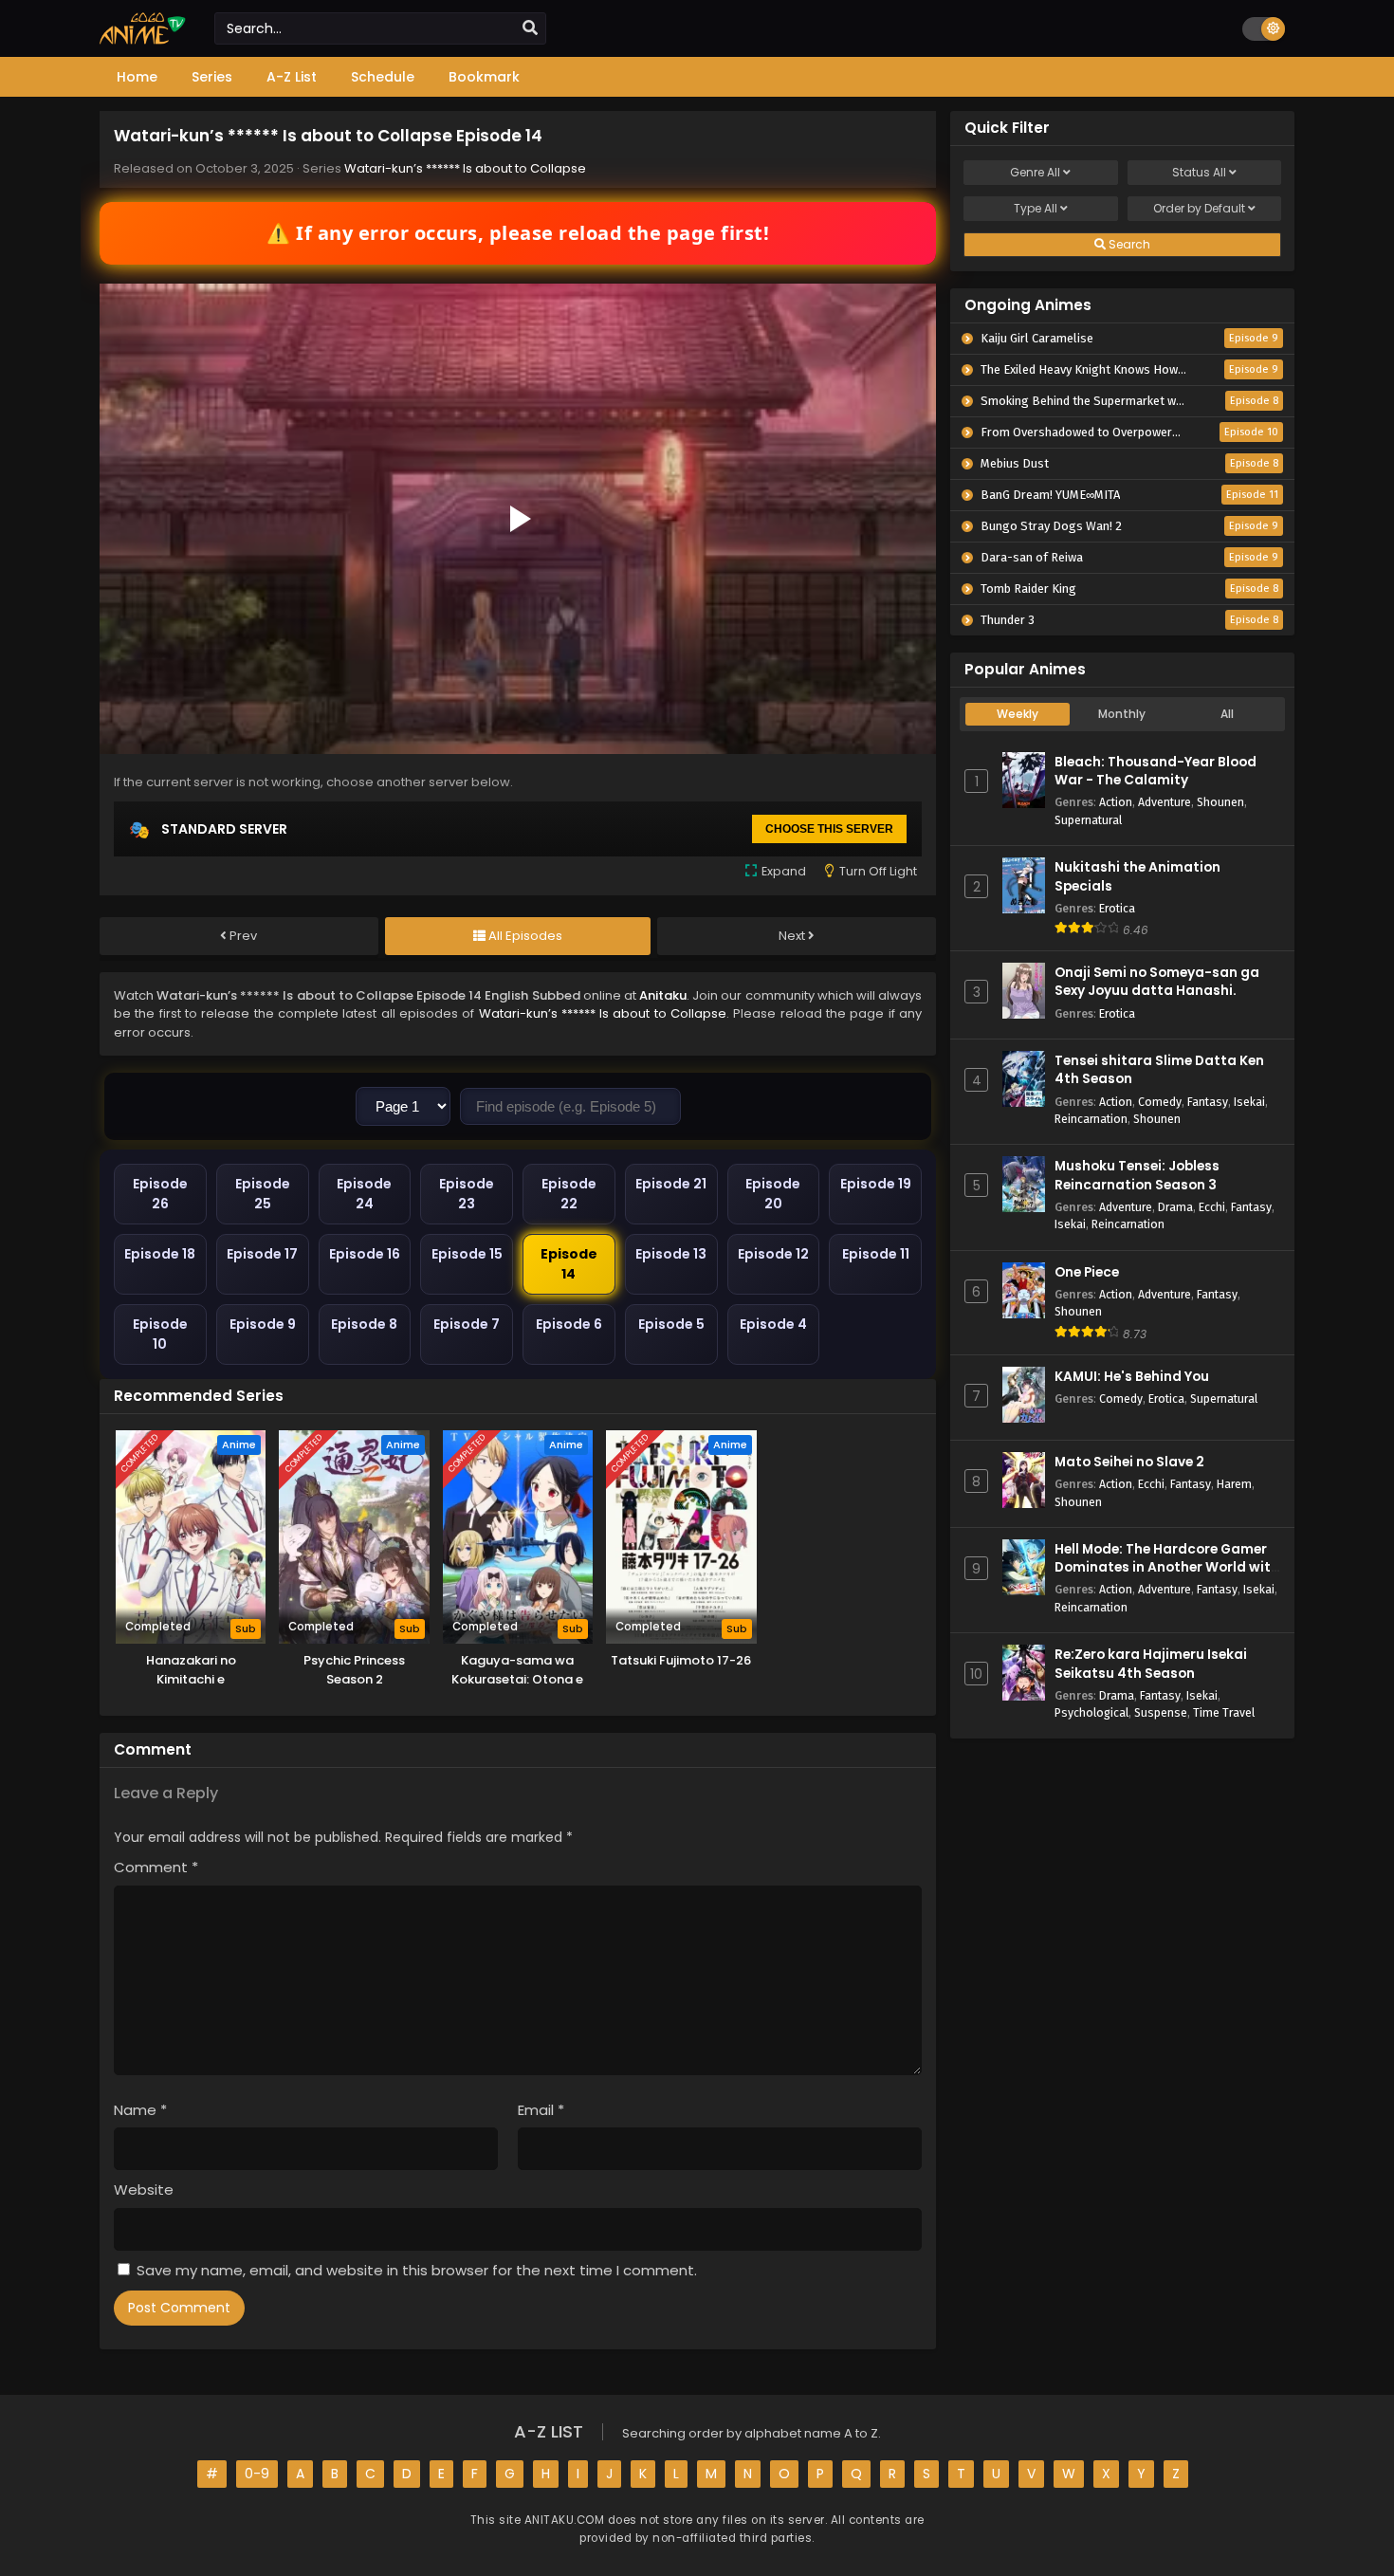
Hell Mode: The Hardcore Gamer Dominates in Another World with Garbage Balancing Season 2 (1167, 1567)
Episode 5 (671, 1324)
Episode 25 (263, 1194)
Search (1128, 244)
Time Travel (1224, 1712)
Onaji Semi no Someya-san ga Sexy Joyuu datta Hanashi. (1157, 982)
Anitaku (663, 995)
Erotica (1117, 908)
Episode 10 (160, 1334)
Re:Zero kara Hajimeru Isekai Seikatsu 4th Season (1151, 1664)
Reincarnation (1091, 1119)
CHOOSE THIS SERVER (829, 829)
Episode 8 (364, 1324)
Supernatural (1088, 820)
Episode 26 (160, 1194)
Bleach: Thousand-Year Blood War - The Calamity (1156, 771)
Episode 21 (671, 1184)
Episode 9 (263, 1324)
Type (1036, 208)
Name (140, 2110)
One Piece (1087, 1272)
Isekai (1249, 1102)
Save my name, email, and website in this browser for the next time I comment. (417, 2270)
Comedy (1160, 1102)
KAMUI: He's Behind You (1132, 1377)
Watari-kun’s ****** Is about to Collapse (465, 168)
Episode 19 (876, 1184)
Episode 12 (773, 1254)
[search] (530, 28)
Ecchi (1212, 1207)
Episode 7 (467, 1324)
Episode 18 (160, 1254)
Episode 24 (364, 1194)
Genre (1035, 172)
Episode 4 (773, 1324)
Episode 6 (569, 1324)
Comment (156, 1867)
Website (144, 2190)
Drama (1175, 1207)
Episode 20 (773, 1194)
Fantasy (1208, 1102)
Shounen (1220, 802)
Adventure (1165, 802)
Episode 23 (467, 1194)
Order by (1199, 208)
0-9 (257, 2474)
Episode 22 (569, 1194)
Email (541, 2110)
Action (1116, 802)
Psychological (1091, 1712)
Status (1199, 172)
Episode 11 (876, 1254)
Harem (1234, 1484)
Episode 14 (569, 1264)
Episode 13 (671, 1254)
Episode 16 (365, 1254)
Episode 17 (262, 1254)
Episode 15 (467, 1254)
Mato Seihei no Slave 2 (1129, 1462)
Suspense (1161, 1712)
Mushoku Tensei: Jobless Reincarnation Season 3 (1137, 1175)
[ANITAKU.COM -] (143, 40)
